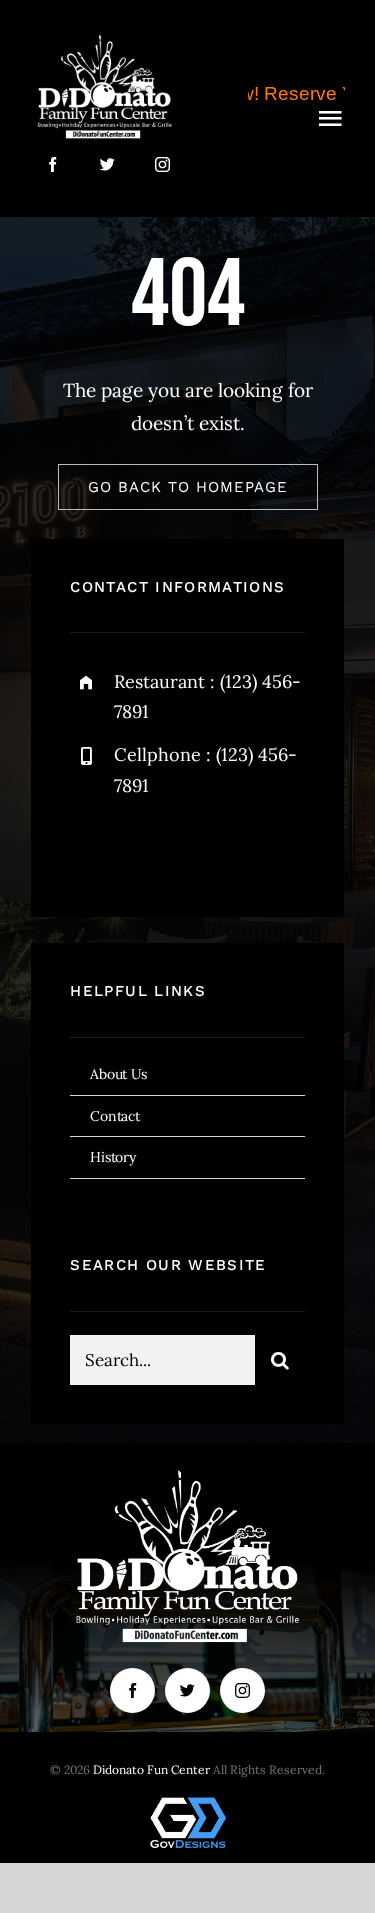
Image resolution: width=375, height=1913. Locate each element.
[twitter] (107, 164)
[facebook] (52, 164)
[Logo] (105, 39)
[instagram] (162, 164)
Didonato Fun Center (151, 1769)
